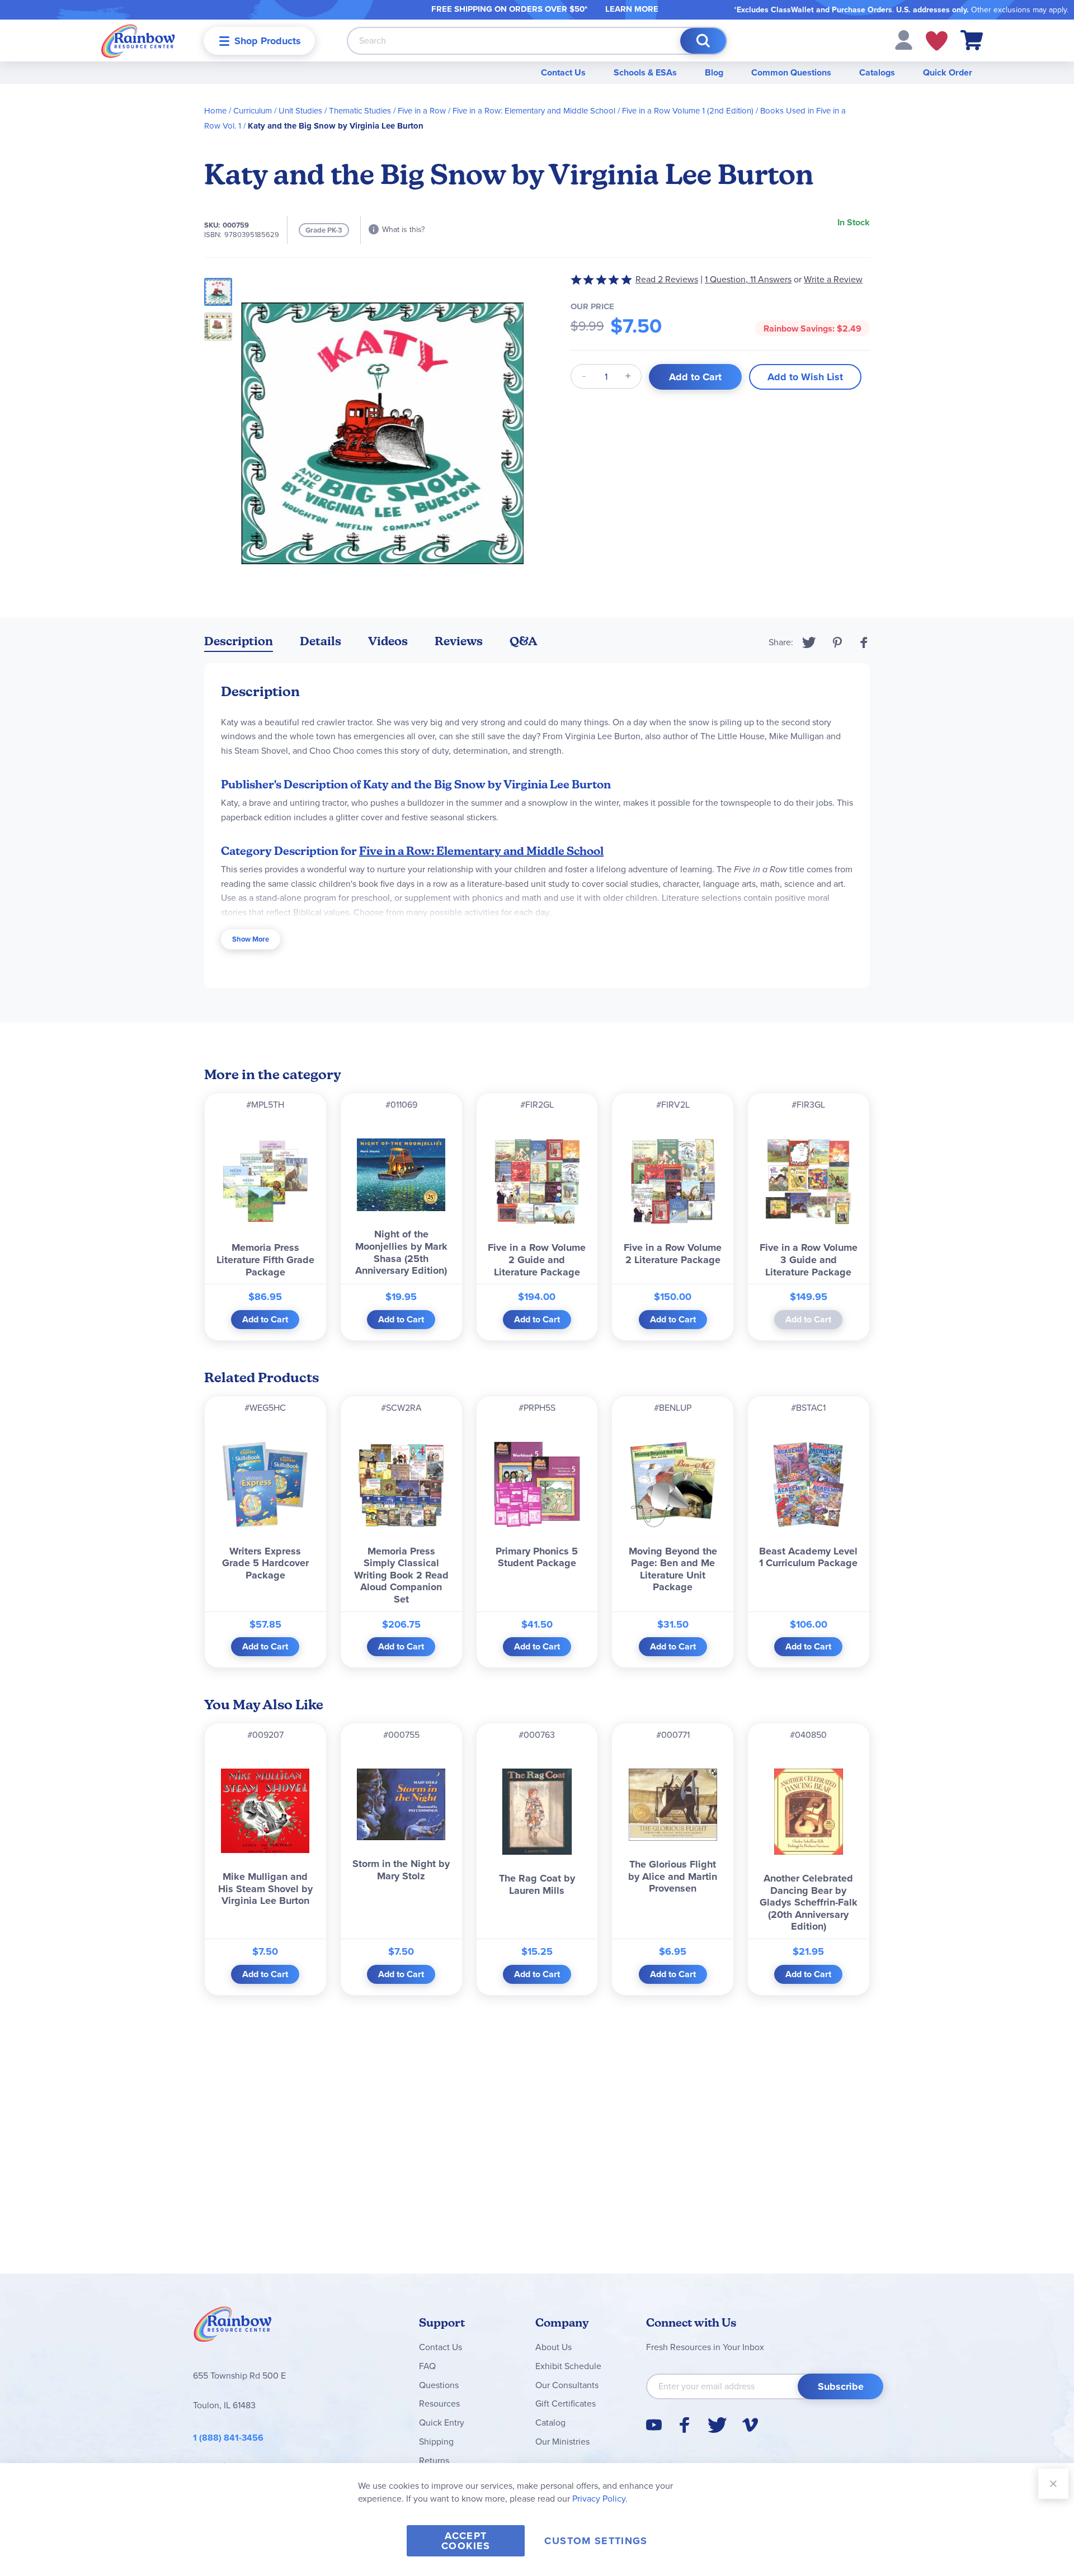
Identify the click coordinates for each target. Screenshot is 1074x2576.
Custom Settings (596, 2541)
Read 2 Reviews (667, 279)
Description (239, 641)
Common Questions (791, 72)
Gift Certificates (566, 2404)
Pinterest (837, 642)
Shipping (436, 2442)
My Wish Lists (937, 41)
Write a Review (833, 279)
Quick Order (948, 72)
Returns (434, 2461)
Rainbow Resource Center (233, 2327)
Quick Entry (442, 2423)
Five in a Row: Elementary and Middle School (534, 111)
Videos (388, 641)
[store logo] (138, 41)
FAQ (427, 2366)
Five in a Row (422, 111)
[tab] (239, 643)
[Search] (703, 41)
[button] (904, 39)
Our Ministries (562, 2442)
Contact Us (563, 72)
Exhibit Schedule (568, 2366)
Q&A (524, 641)
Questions (439, 2385)
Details (321, 641)
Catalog (550, 2423)
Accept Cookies (466, 2541)
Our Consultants (567, 2385)
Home (215, 111)
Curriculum (253, 111)
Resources (439, 2404)
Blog (714, 72)
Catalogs (877, 72)
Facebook (864, 642)
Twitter (809, 642)
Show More (251, 939)
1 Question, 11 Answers (748, 279)
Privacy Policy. (600, 2499)
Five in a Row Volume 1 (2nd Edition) (688, 111)
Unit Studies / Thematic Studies (335, 111)
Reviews (459, 641)
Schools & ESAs (645, 72)
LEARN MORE (632, 9)
